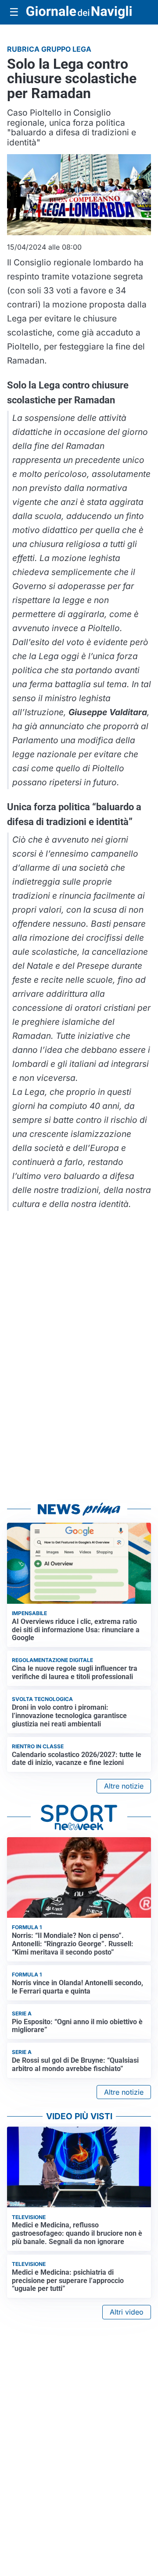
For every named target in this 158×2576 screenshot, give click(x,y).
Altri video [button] (127, 2312)
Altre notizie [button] (124, 1786)
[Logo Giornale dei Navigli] (79, 12)
